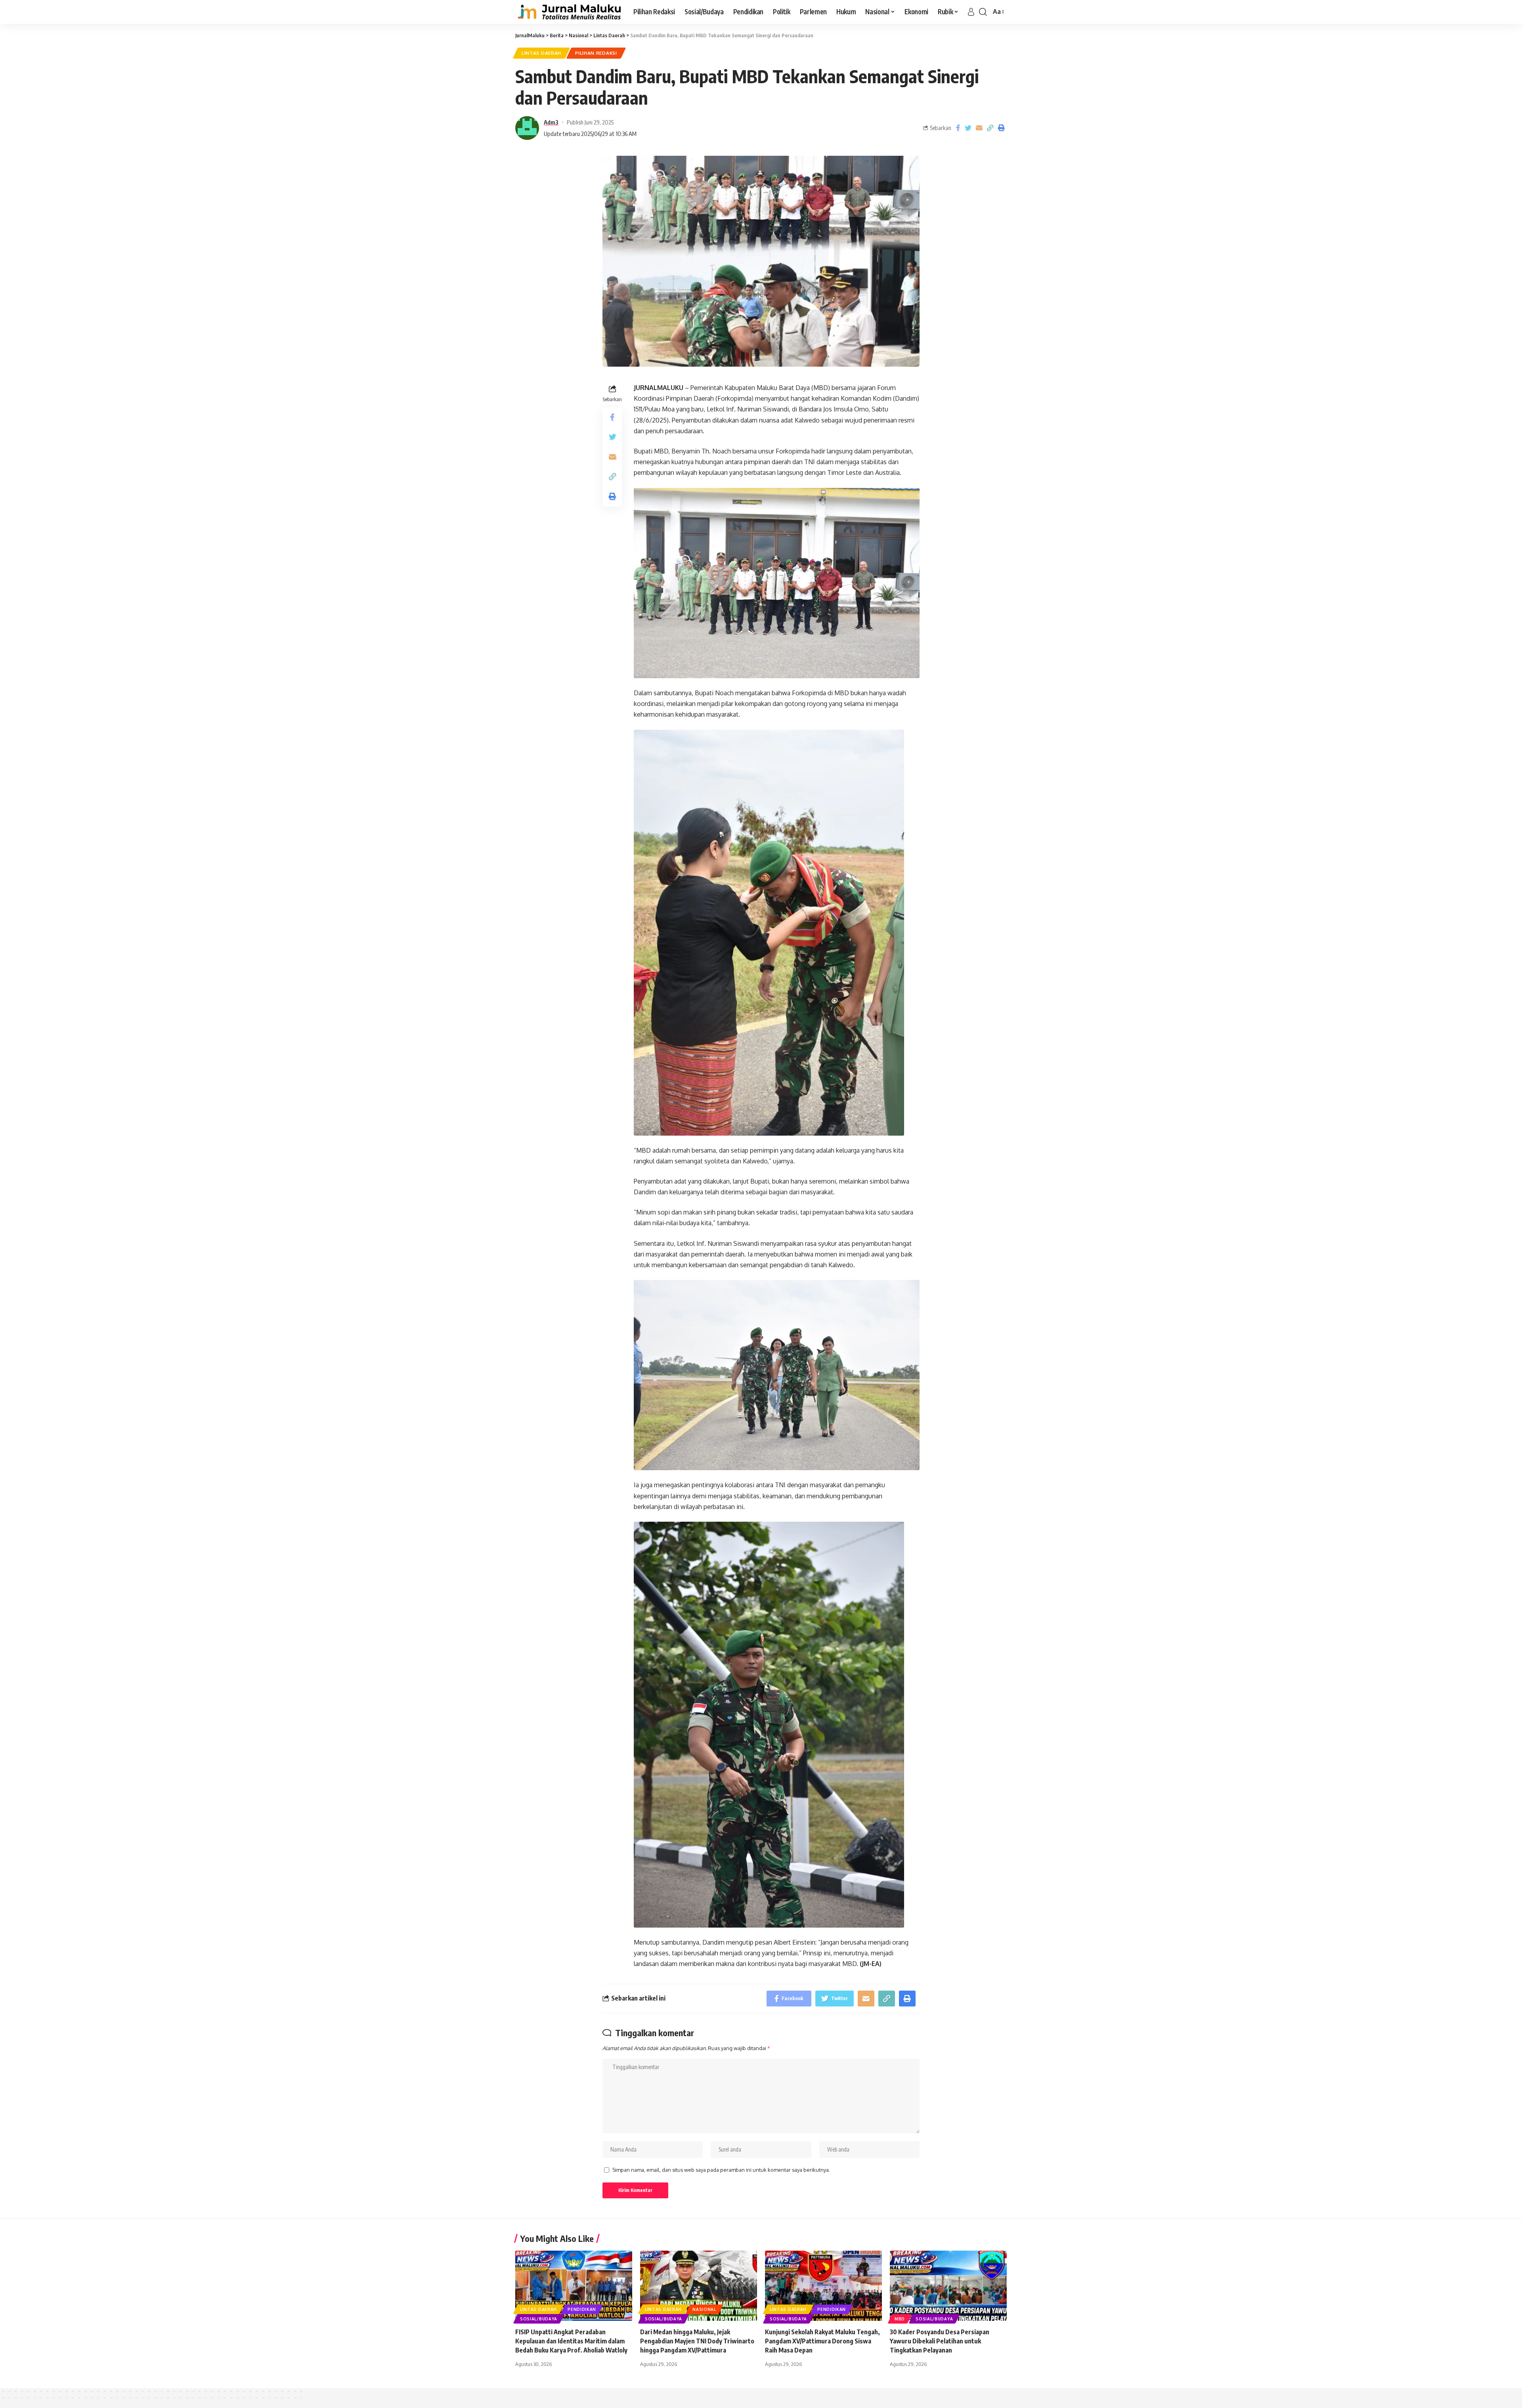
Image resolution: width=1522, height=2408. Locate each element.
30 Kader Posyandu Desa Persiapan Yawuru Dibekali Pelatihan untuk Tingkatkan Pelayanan (940, 2341)
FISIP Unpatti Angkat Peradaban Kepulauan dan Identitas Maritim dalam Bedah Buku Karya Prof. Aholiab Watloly (571, 2341)
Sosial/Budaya (539, 2319)
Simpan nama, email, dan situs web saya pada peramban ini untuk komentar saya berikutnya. (721, 2170)
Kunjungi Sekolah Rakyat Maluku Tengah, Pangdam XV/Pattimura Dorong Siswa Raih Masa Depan (822, 2341)
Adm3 (551, 122)
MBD (900, 2319)
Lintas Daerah (541, 53)
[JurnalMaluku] (568, 12)
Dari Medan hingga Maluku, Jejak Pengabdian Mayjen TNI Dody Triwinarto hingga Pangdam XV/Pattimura (697, 2341)
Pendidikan (582, 2309)
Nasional (704, 2309)
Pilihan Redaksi (596, 53)
